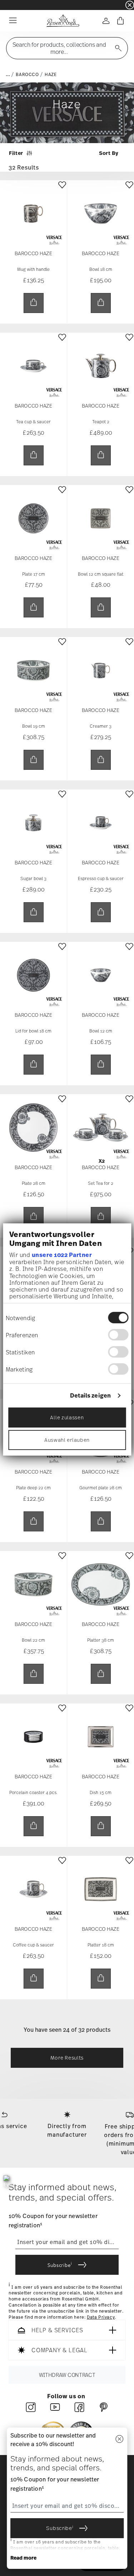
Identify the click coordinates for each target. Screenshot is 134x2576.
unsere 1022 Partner (62, 1255)
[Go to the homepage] (63, 21)
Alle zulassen (67, 1417)
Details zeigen (90, 1396)
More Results (67, 2058)
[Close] (119, 2439)
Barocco (27, 75)
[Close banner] (130, 5)
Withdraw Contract (67, 2375)
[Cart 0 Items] (120, 21)
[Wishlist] (62, 190)
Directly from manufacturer (67, 2130)
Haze (51, 75)
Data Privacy (101, 2317)
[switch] (118, 1335)
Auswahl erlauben (67, 1439)
